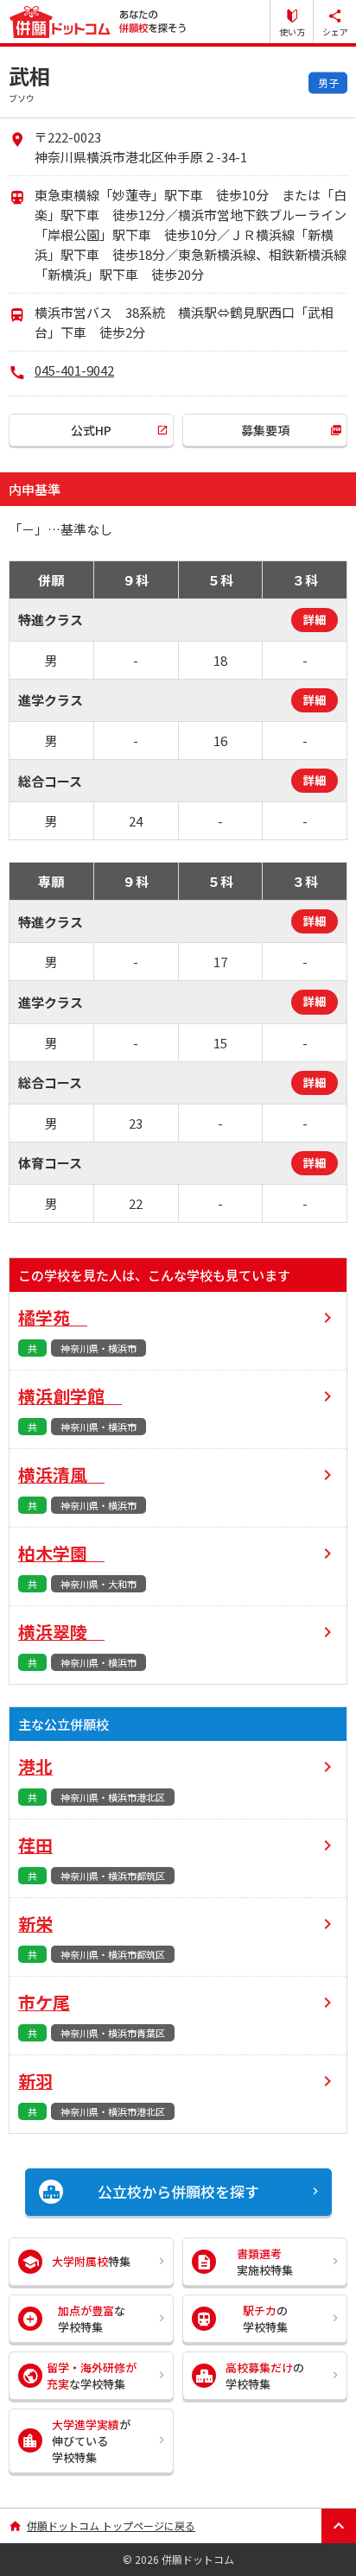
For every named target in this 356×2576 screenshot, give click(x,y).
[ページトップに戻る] (339, 2526)
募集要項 (265, 430)
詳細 (315, 620)
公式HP (91, 430)
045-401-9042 (74, 370)
